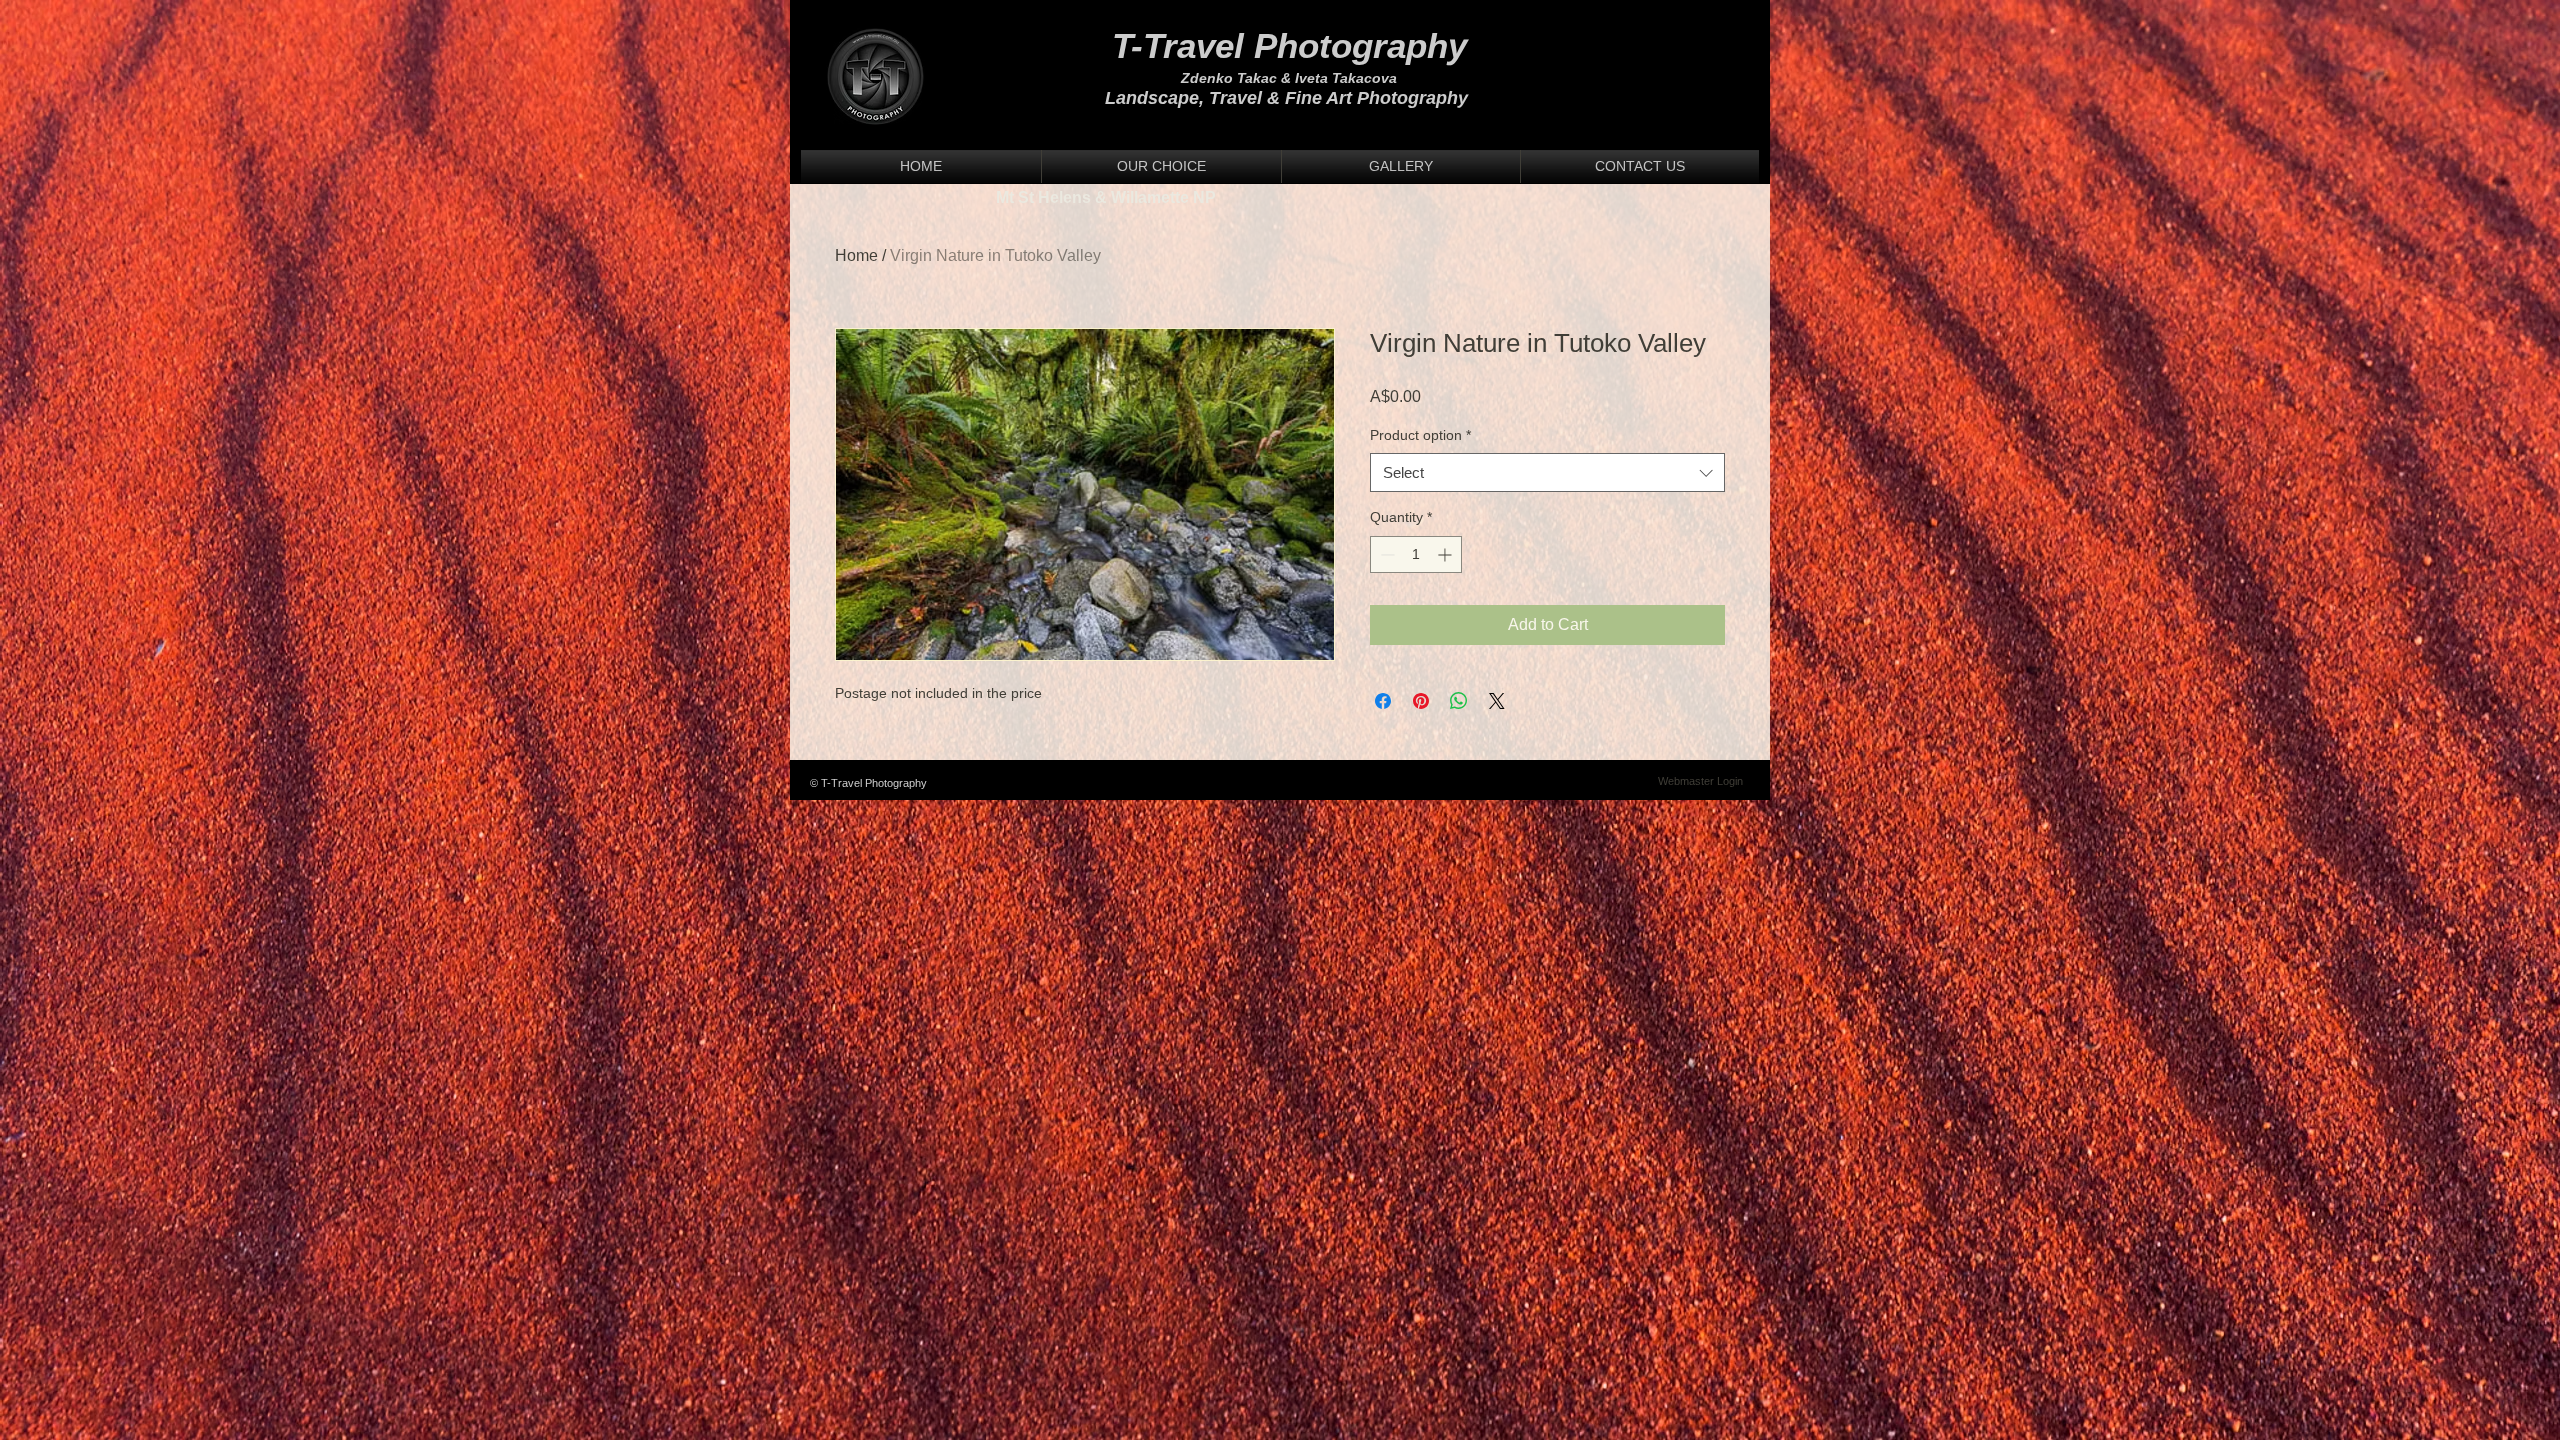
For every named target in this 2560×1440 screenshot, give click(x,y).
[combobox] (1547, 472)
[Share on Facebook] (1383, 701)
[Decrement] (1385, 554)
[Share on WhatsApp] (1459, 701)
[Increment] (1446, 554)
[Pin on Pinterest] (1421, 701)
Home (856, 255)
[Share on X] (1497, 701)
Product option (1420, 435)
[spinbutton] (1416, 554)
